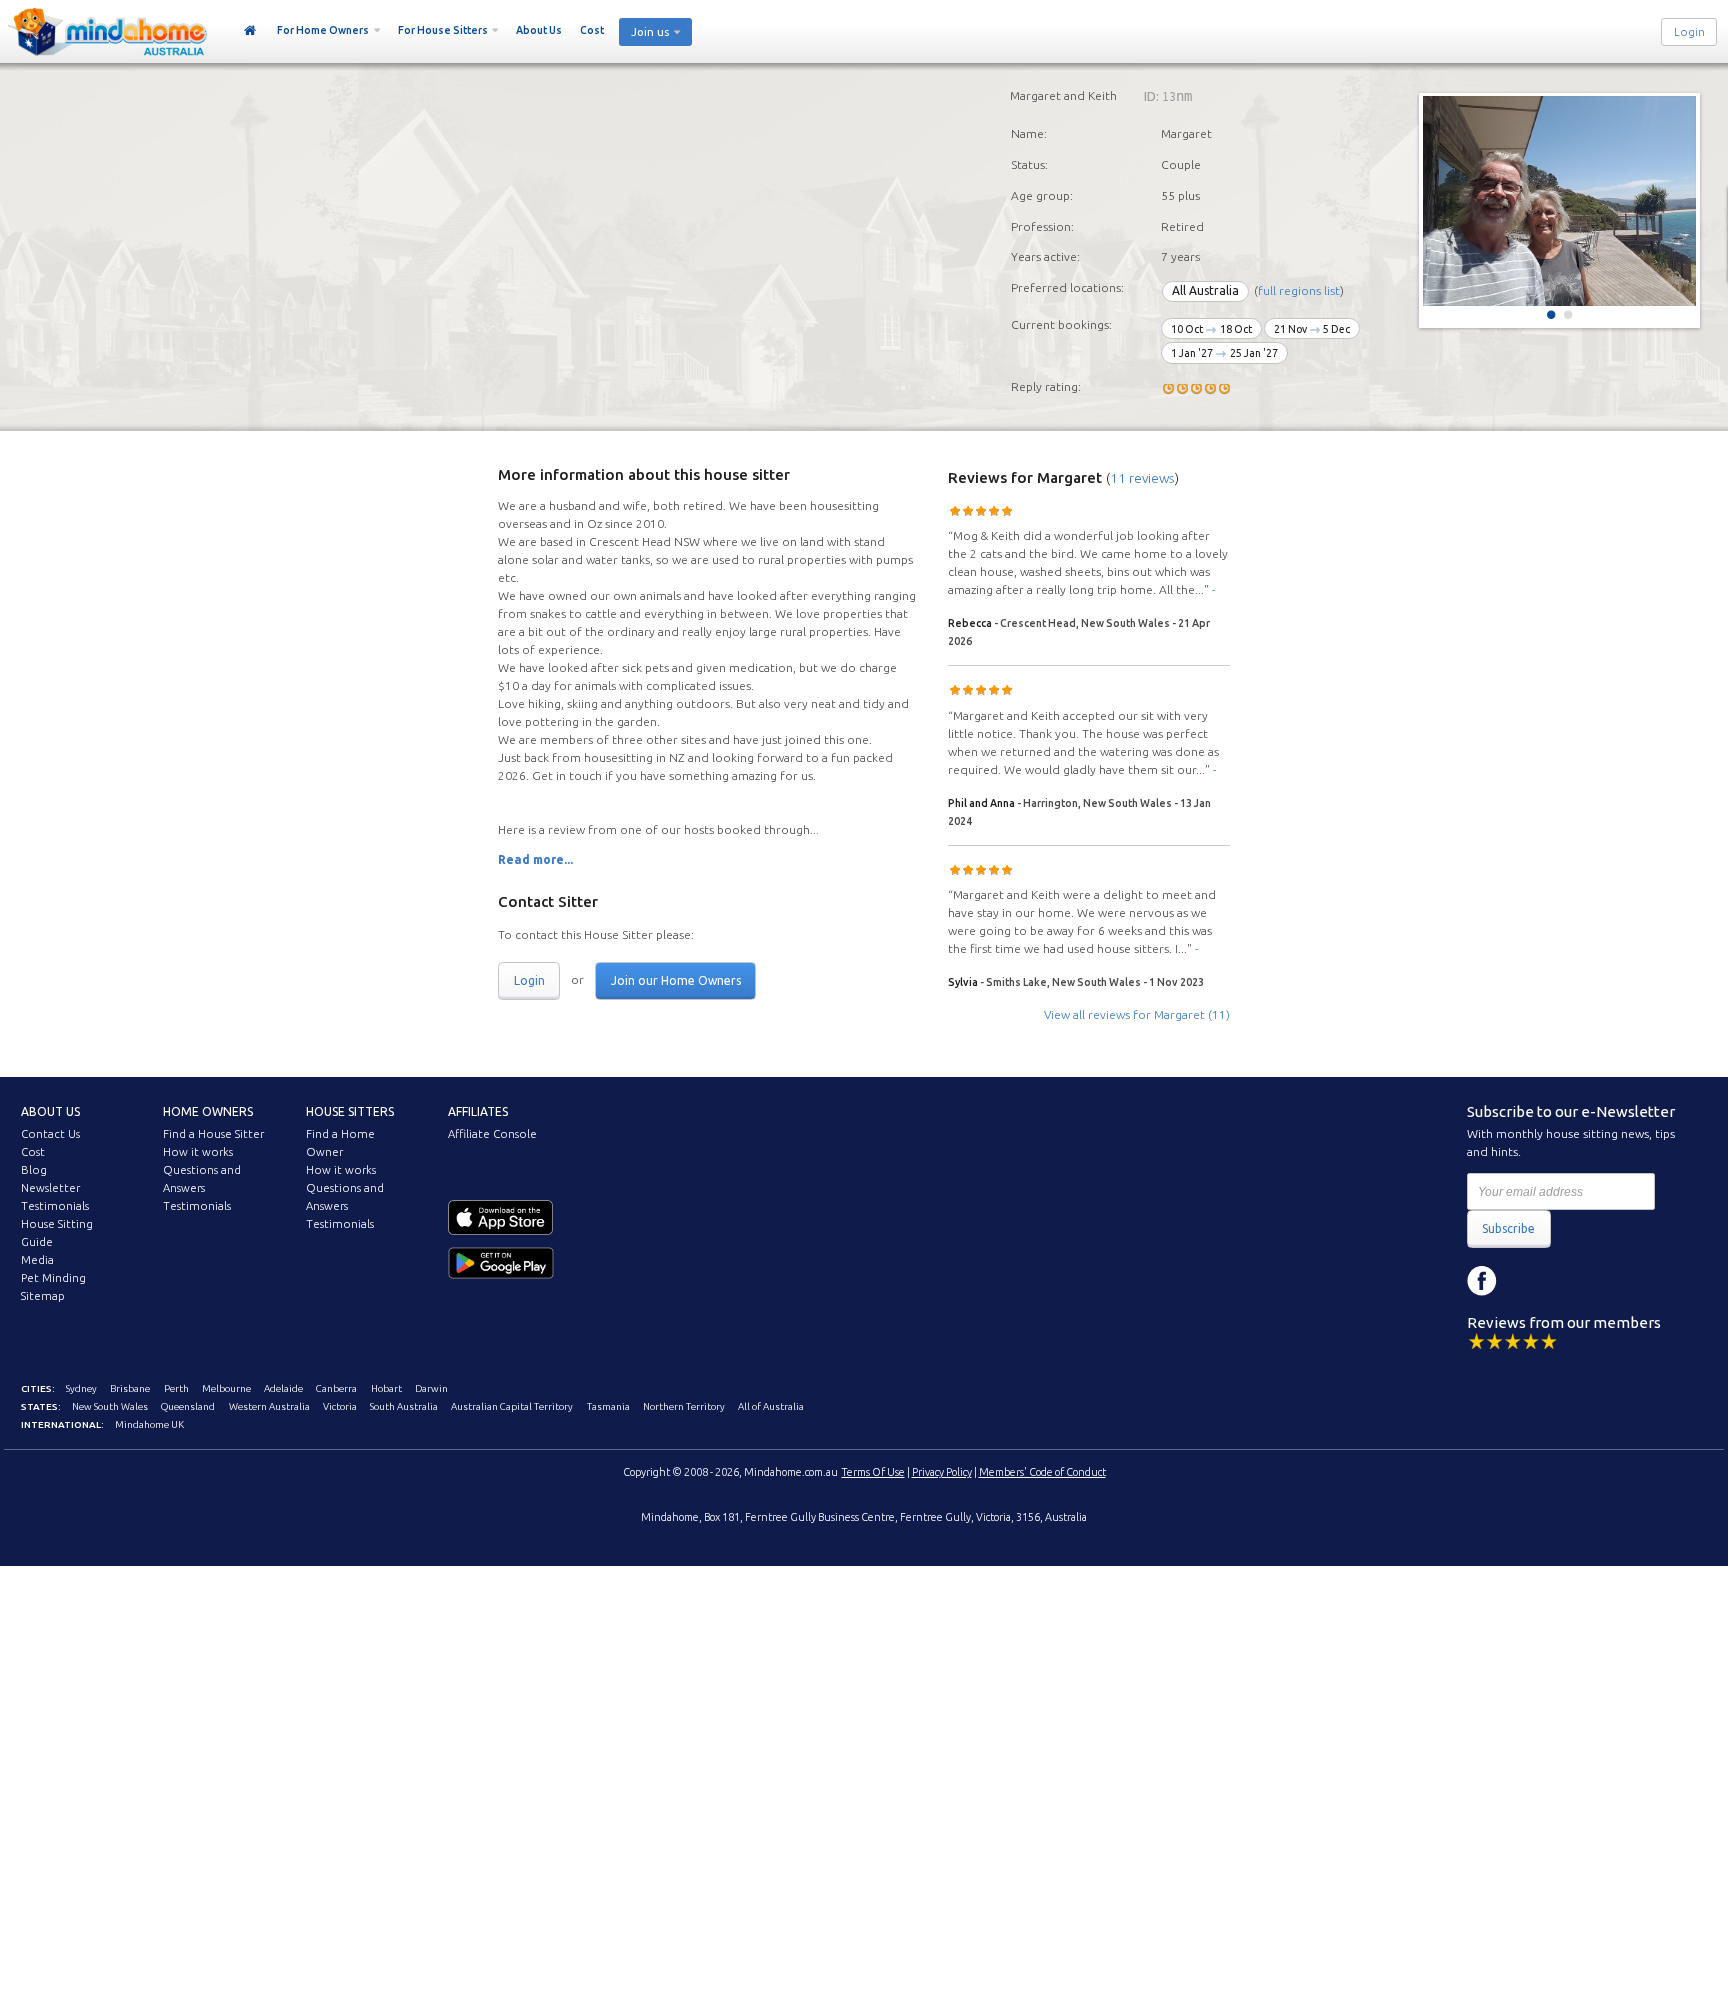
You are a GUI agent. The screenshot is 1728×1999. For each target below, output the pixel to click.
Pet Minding (53, 1278)
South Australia (404, 1406)
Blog (34, 1170)
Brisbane (130, 1388)
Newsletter (50, 1188)
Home (250, 31)
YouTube (1572, 1281)
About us (50, 1111)
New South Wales (110, 1406)
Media (37, 1260)
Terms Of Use (873, 1472)
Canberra (336, 1388)
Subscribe (1508, 1228)
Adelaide (283, 1388)
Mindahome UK (149, 1424)
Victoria (340, 1406)
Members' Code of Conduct (1042, 1472)
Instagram (1527, 1281)
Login (1689, 32)
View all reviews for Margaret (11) (1137, 1014)
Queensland (188, 1406)
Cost (592, 30)
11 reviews (1142, 478)
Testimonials (55, 1206)
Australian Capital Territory (512, 1406)
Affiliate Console (492, 1134)
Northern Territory (684, 1406)
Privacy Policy (942, 1472)
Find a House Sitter (213, 1134)
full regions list (1299, 290)
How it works (198, 1152)
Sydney (81, 1388)
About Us (539, 30)
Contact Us (50, 1134)
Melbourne (226, 1388)
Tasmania (608, 1406)
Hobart (386, 1388)
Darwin (431, 1388)
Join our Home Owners (676, 980)
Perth (176, 1388)
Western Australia (269, 1406)
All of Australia (771, 1406)
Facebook (1482, 1281)
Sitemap (43, 1296)
